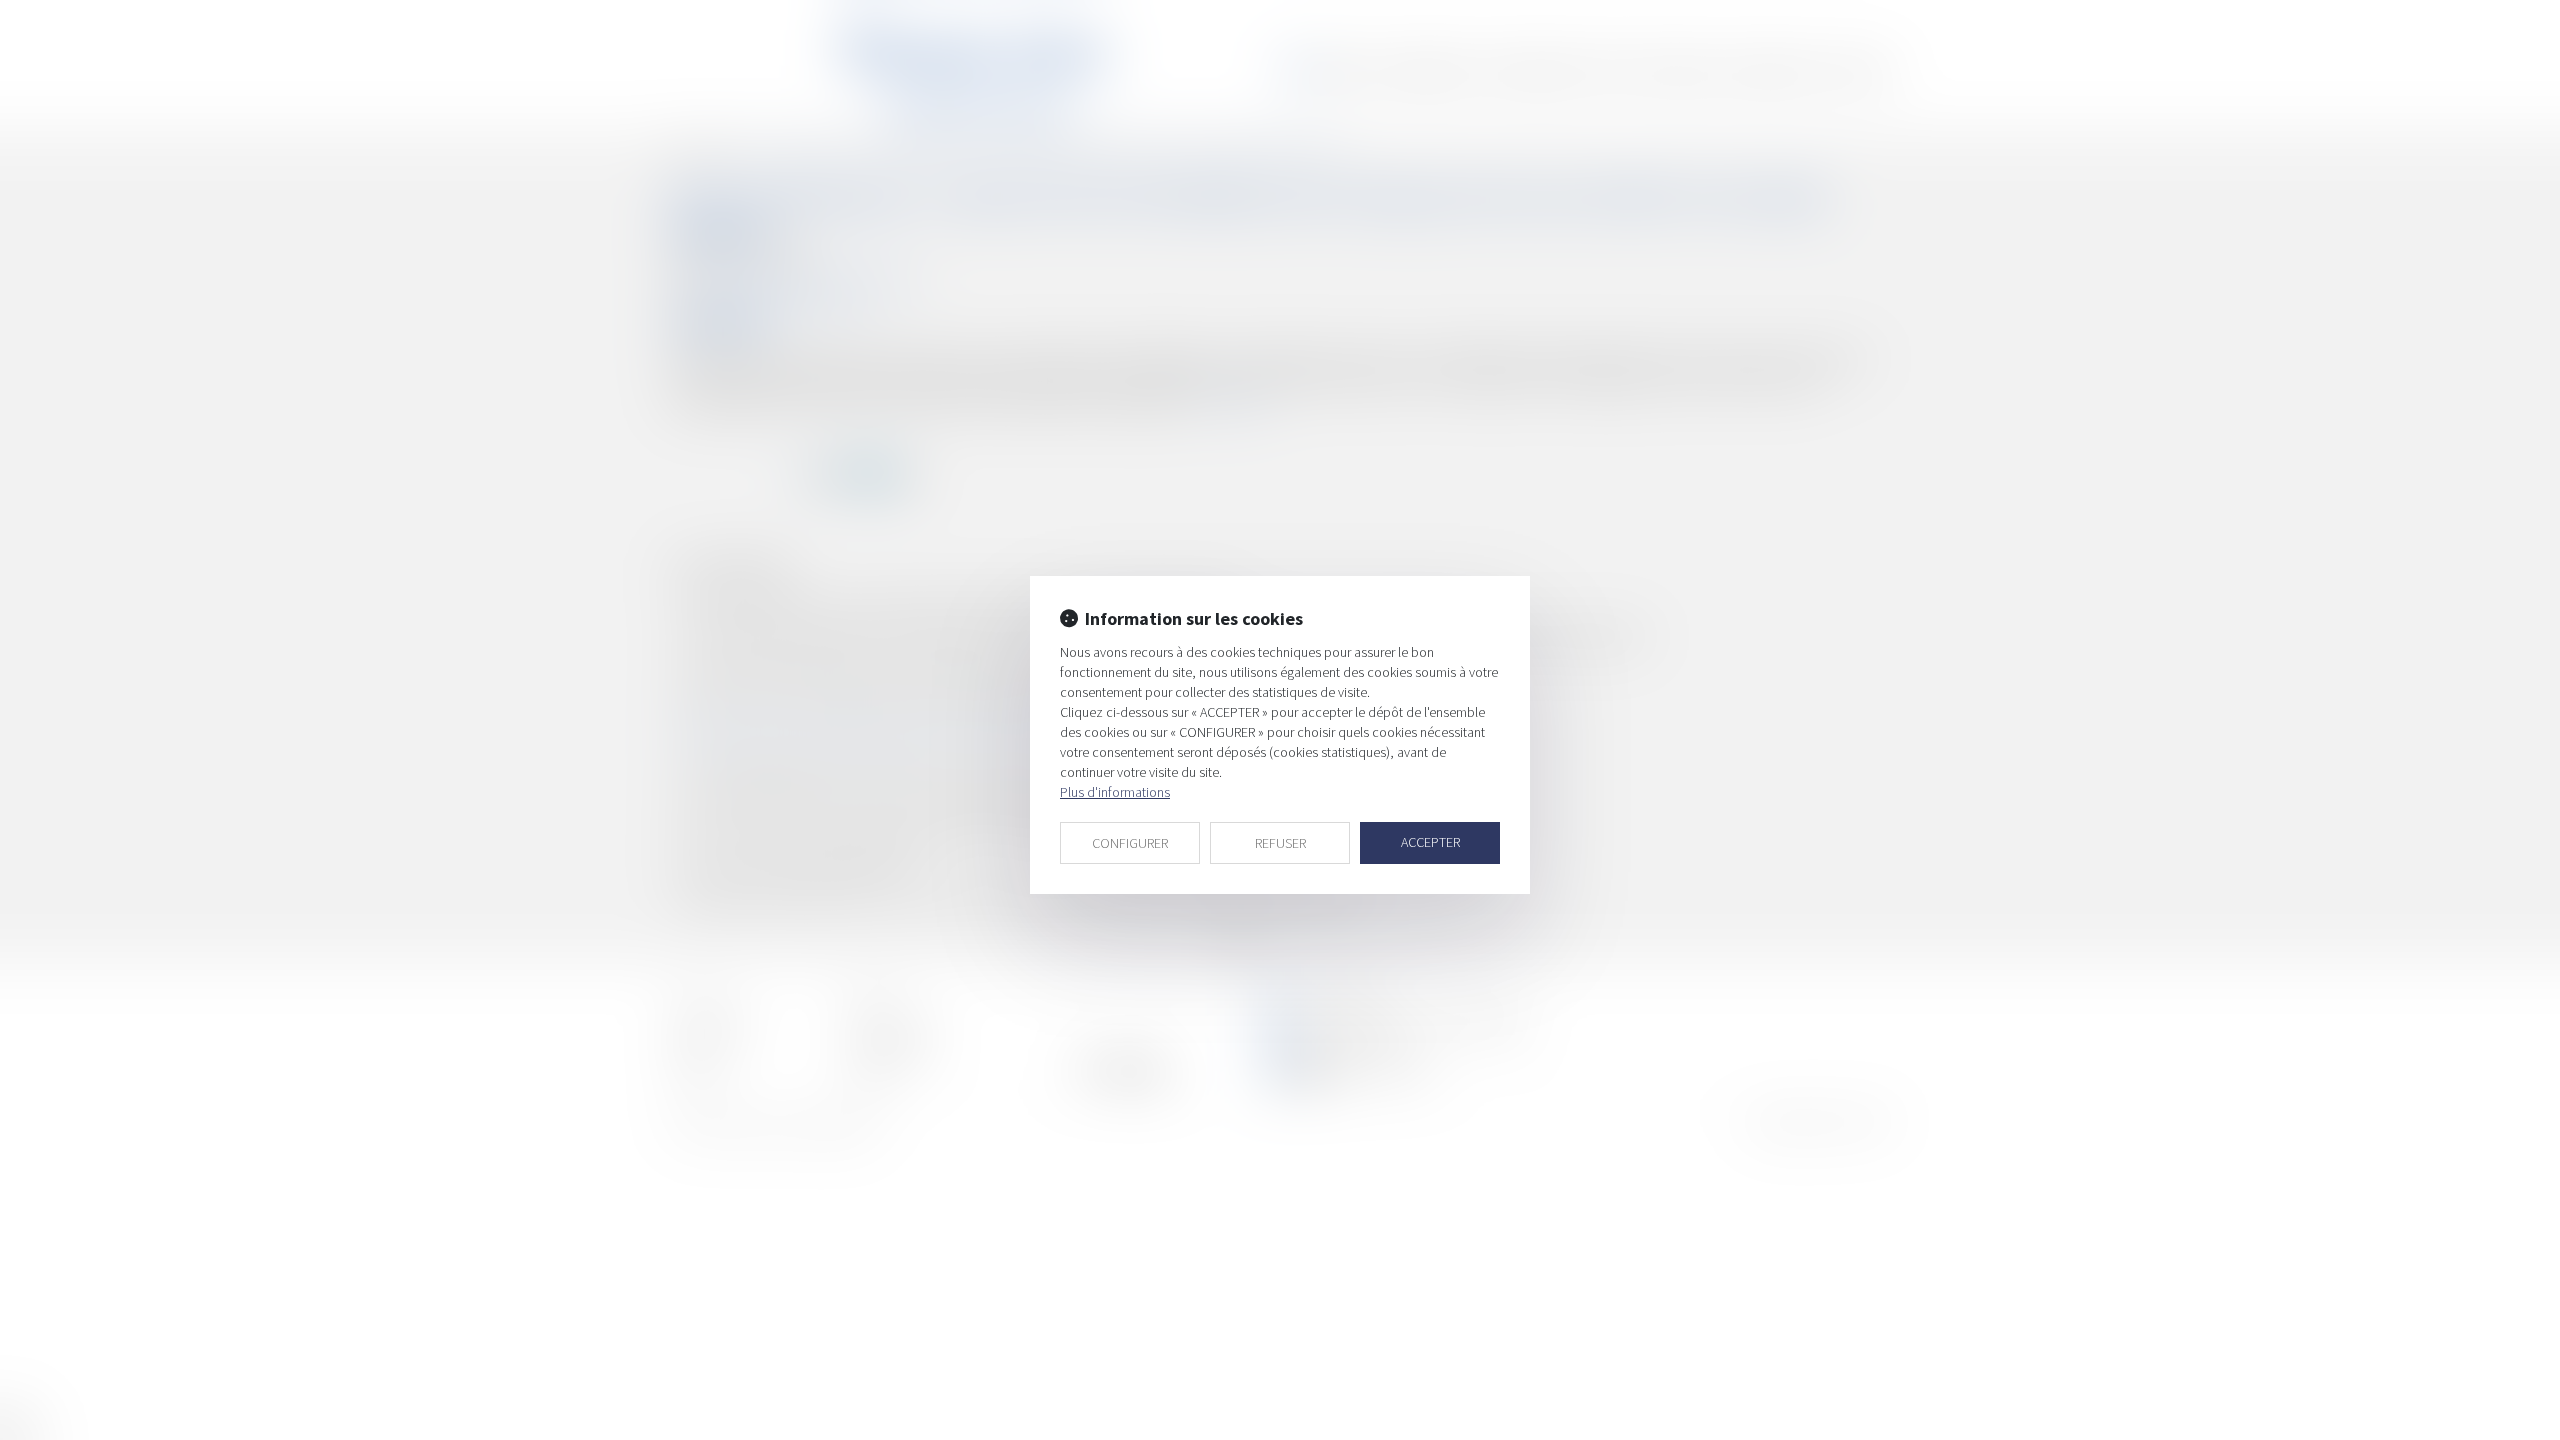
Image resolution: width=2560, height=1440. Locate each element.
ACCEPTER (1430, 842)
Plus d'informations (1115, 792)
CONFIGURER (1130, 843)
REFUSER (1280, 843)
